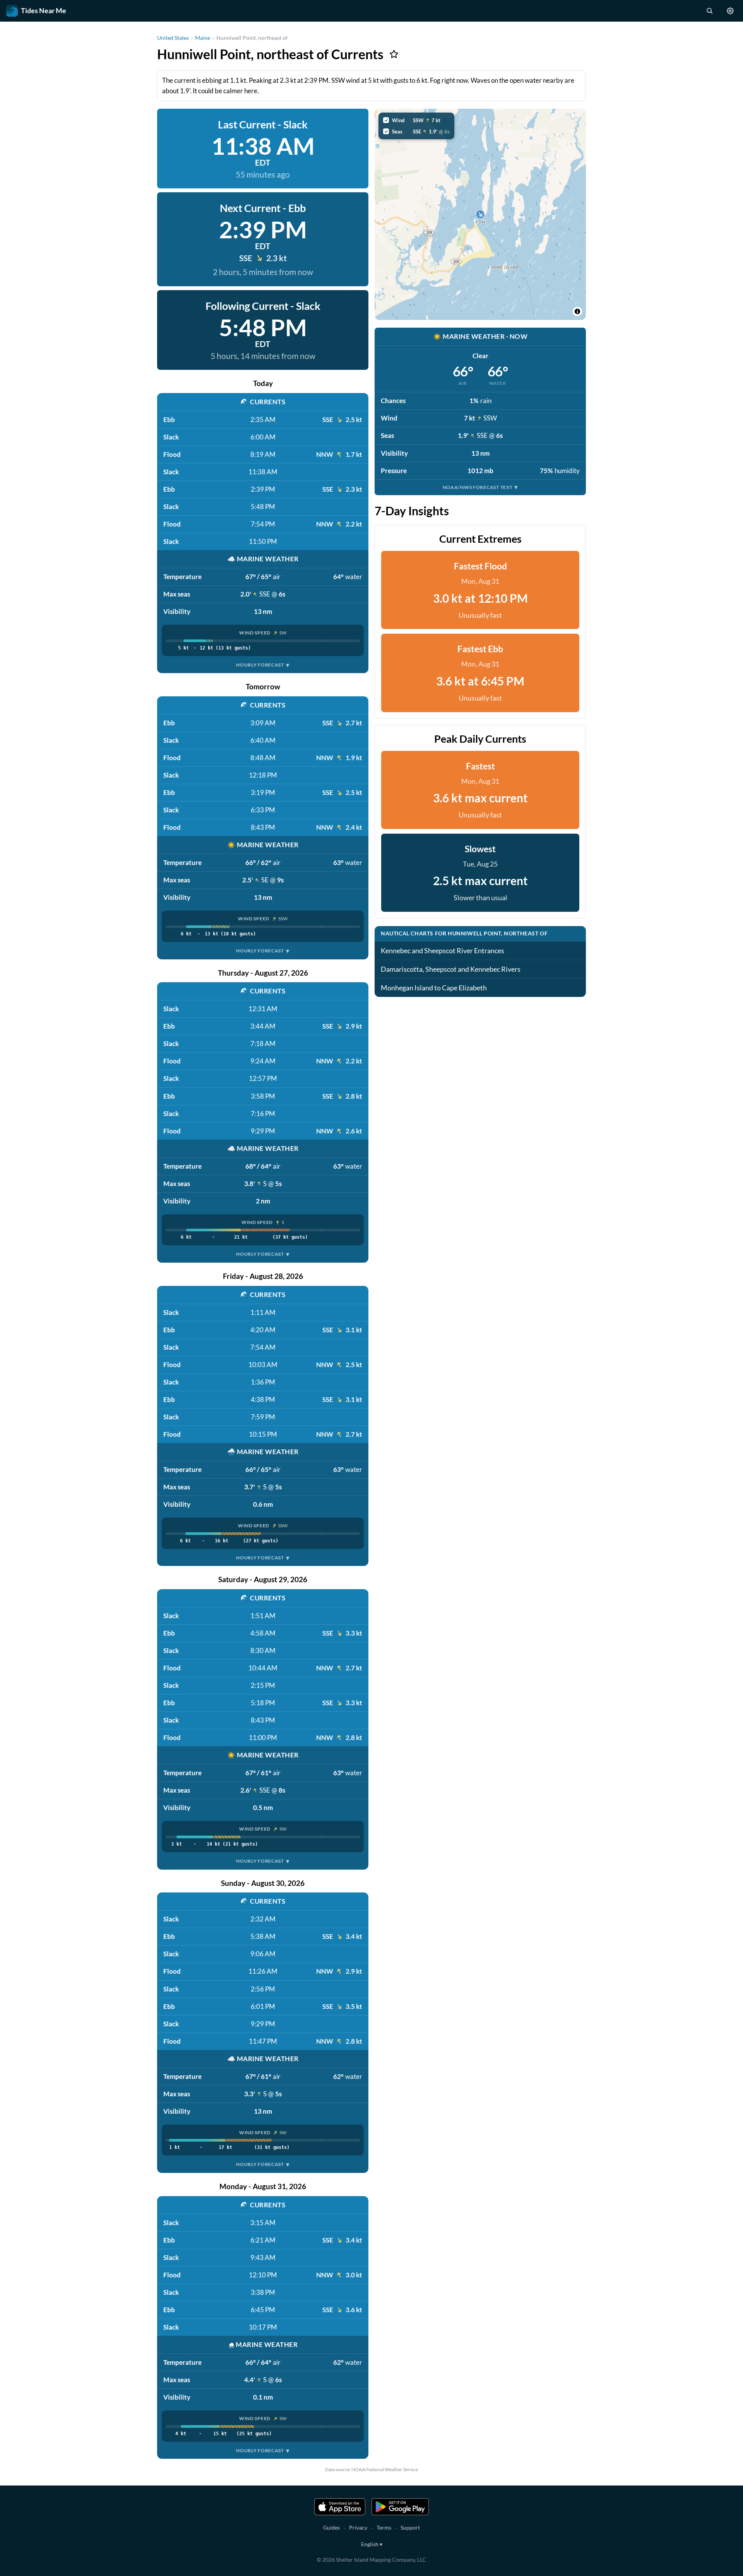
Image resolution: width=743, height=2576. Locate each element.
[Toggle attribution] (577, 311)
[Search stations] (709, 11)
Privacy (358, 2527)
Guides (331, 2527)
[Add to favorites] (394, 54)
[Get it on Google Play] (400, 2507)
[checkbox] (416, 120)
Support (410, 2527)
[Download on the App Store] (340, 2507)
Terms (384, 2527)
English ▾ (372, 2544)
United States (173, 38)
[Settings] (730, 11)
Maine (203, 38)
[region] (480, 214)
